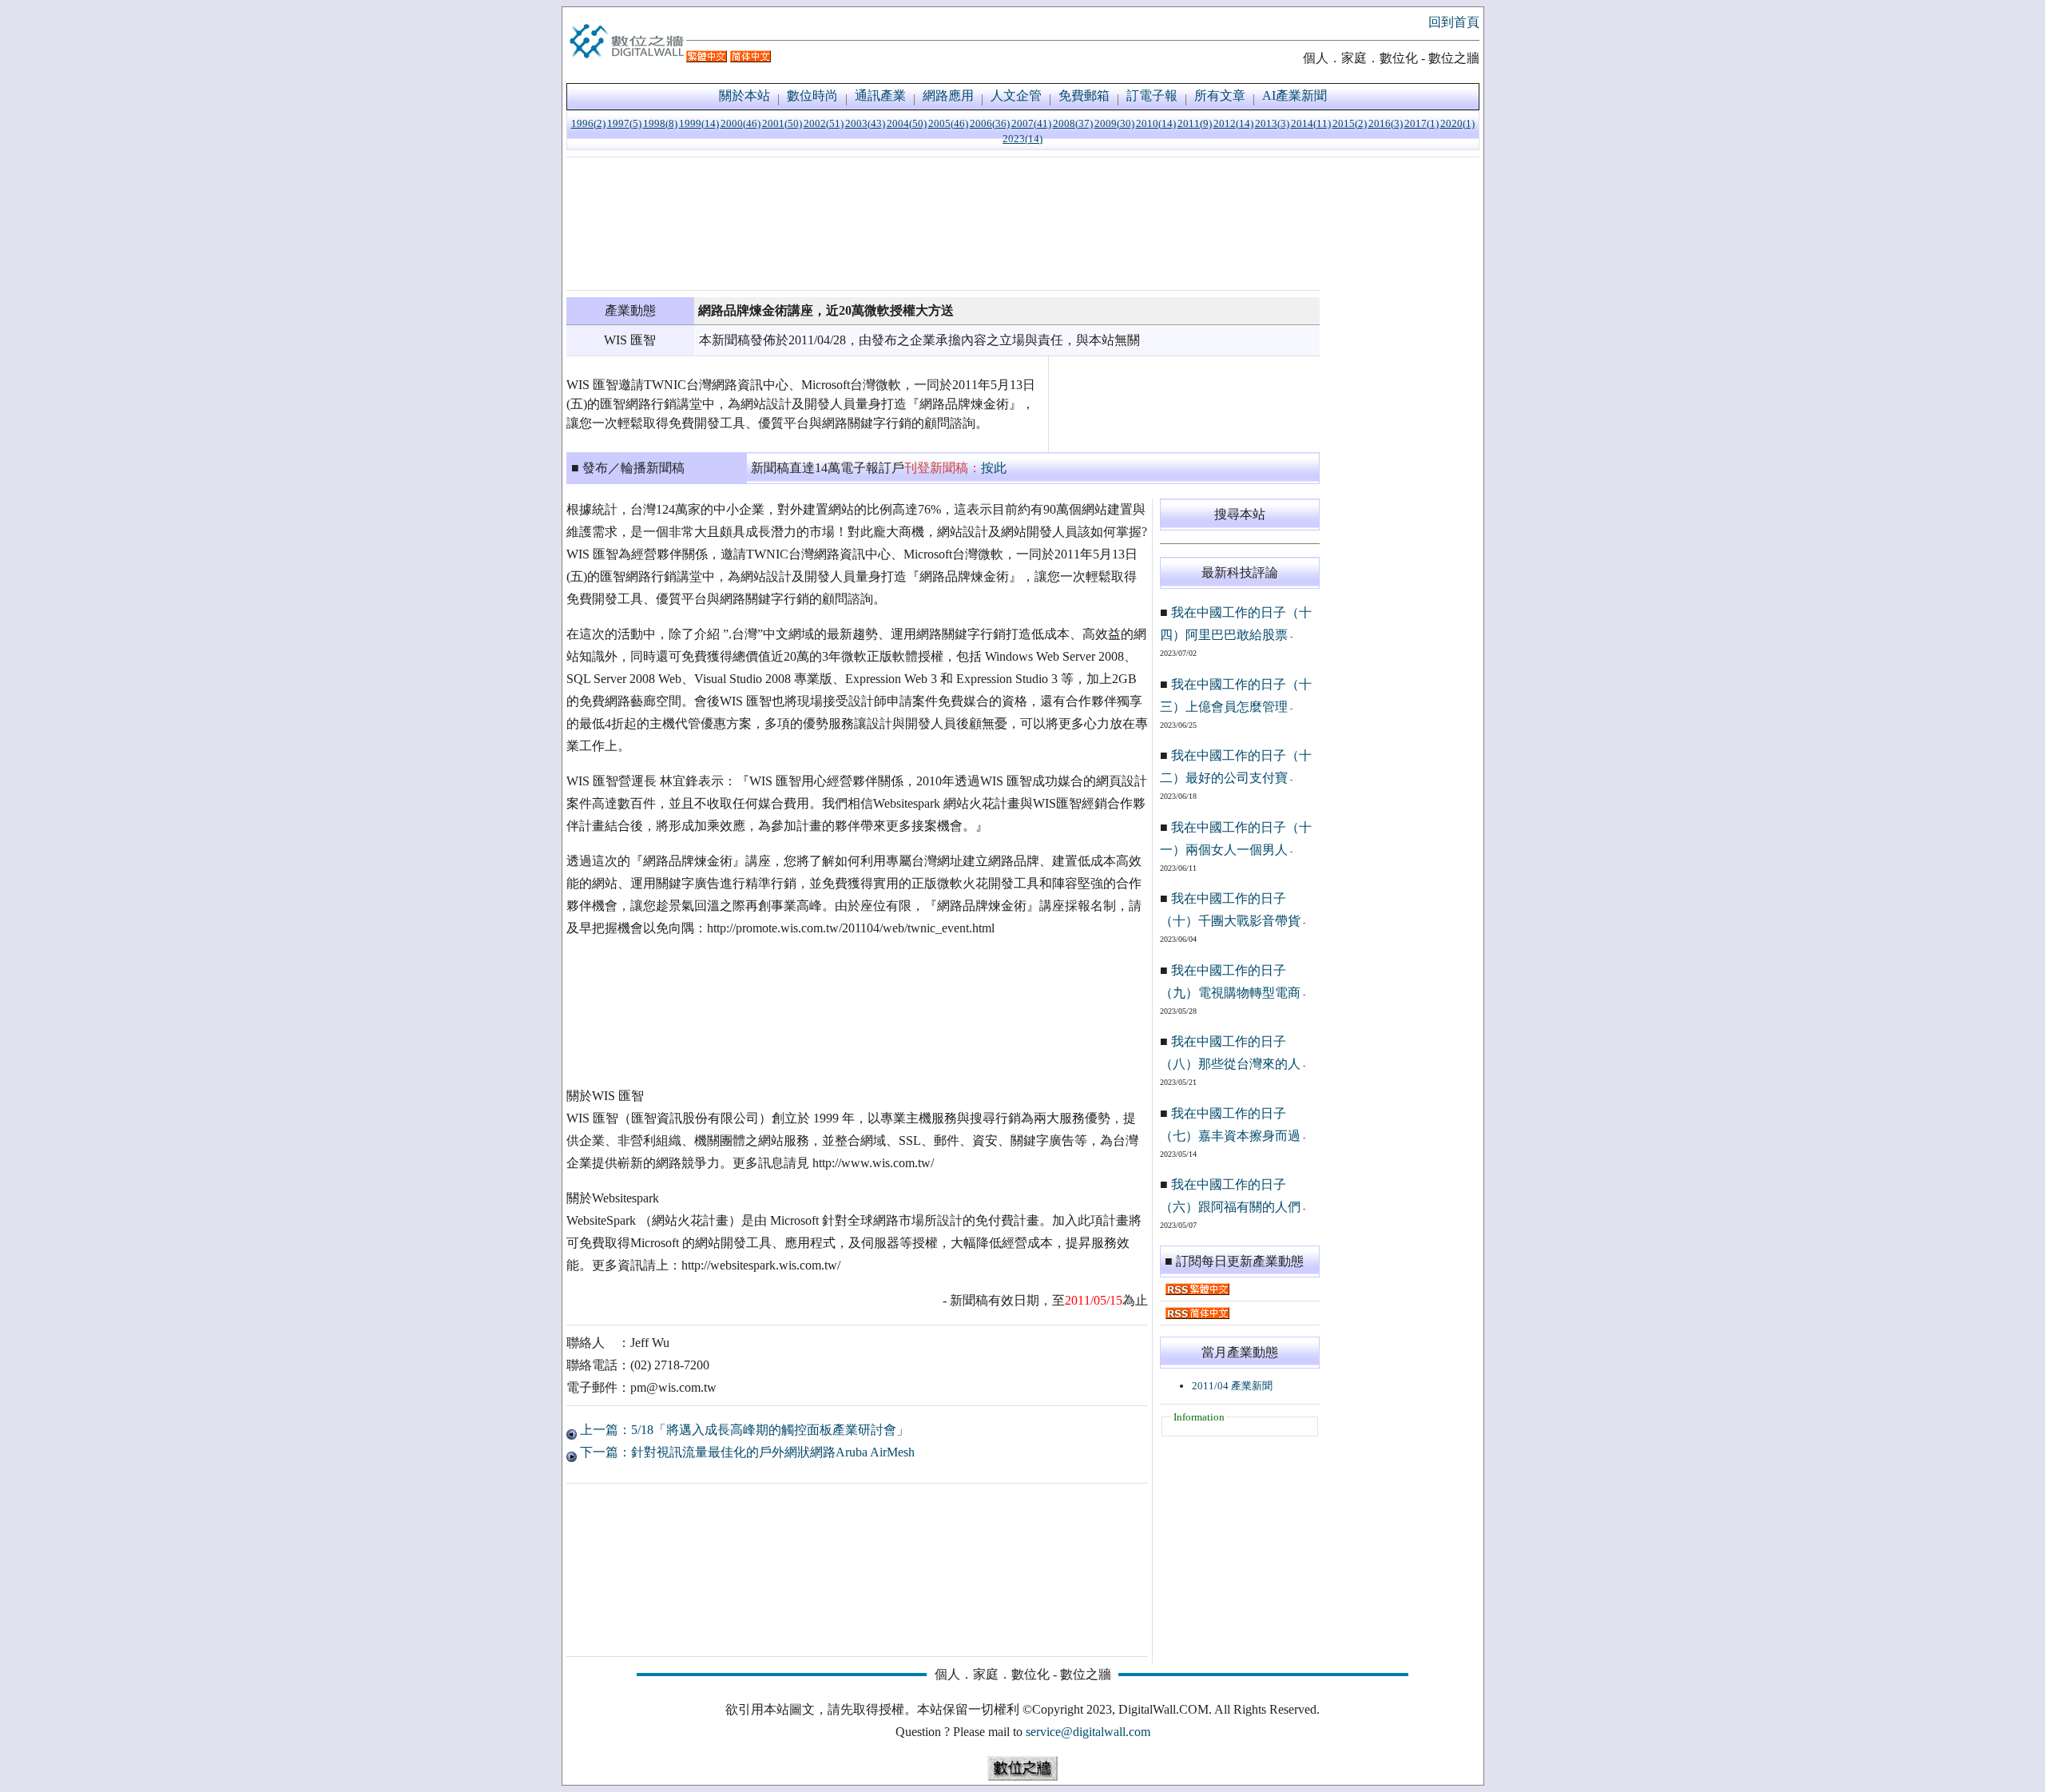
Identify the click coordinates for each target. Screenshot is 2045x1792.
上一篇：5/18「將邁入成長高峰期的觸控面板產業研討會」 (743, 1430)
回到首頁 (1454, 22)
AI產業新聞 (1295, 95)
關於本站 (745, 95)
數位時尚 (812, 95)
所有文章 (1220, 95)
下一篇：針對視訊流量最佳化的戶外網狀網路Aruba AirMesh (746, 1452)
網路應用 (948, 95)
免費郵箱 (1084, 95)
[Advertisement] (943, 224)
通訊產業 (880, 95)
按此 (994, 468)
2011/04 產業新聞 (1232, 1386)
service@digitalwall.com (1088, 1732)
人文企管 (1016, 95)
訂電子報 (1152, 95)
